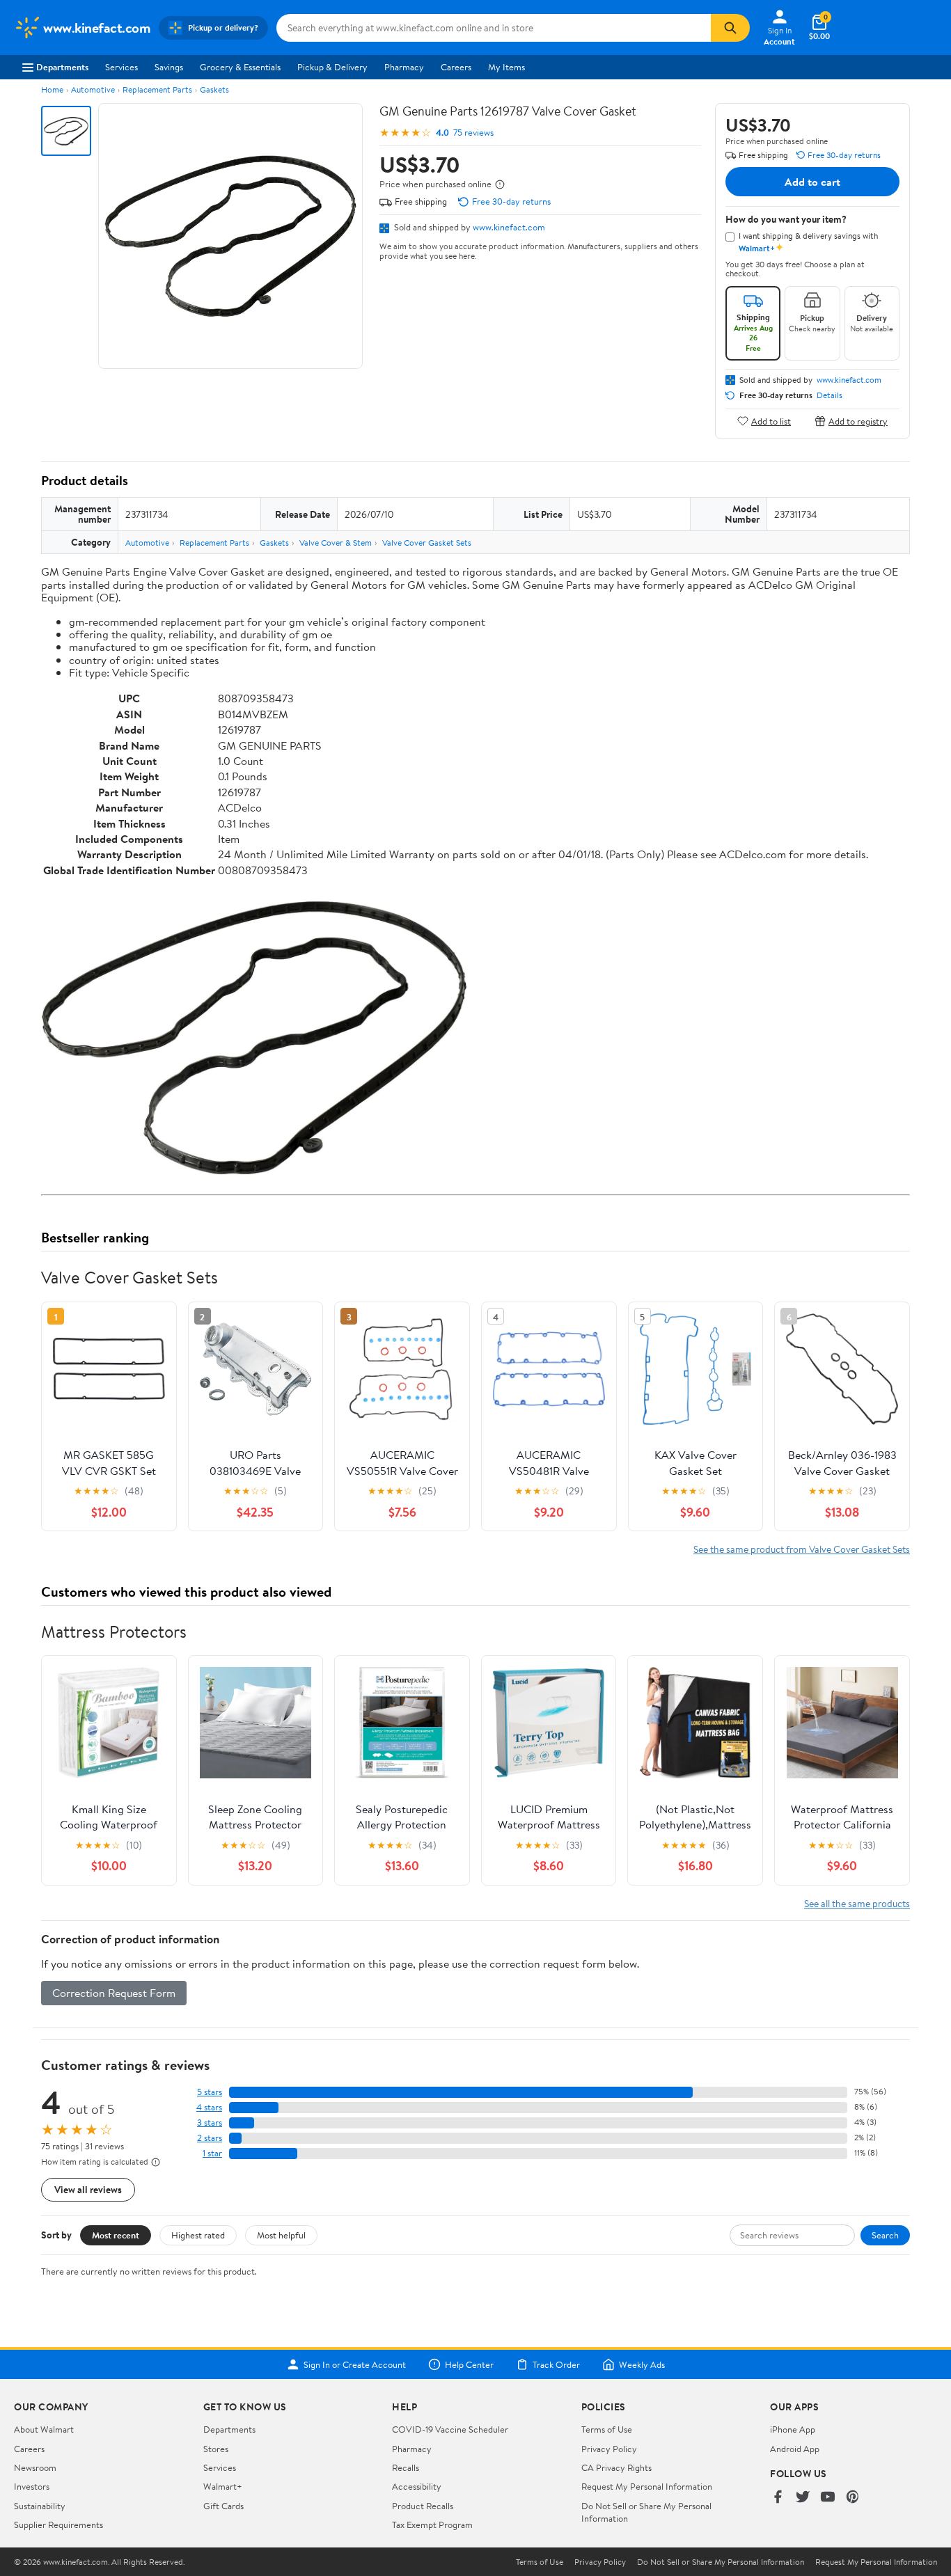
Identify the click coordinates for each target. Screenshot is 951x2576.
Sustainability (40, 2506)
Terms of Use (607, 2429)
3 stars (210, 2123)
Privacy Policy (609, 2449)
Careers (456, 67)
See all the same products (857, 1903)
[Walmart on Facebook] (778, 2498)
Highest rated (198, 2235)
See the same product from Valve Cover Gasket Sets (802, 1549)
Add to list (771, 421)
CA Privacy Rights (616, 2467)
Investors (32, 2486)
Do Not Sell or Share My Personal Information (721, 2562)
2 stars (210, 2138)
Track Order (556, 2364)
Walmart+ (223, 2486)
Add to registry (858, 421)
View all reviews (88, 2189)
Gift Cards (223, 2506)
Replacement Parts (157, 89)
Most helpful (281, 2235)
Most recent (116, 2235)
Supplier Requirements (58, 2524)
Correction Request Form (114, 1993)
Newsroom (35, 2467)
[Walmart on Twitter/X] (803, 2498)
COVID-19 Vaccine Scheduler (450, 2429)
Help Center (469, 2364)
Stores (216, 2449)
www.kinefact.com (509, 227)
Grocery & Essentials (240, 67)
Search (885, 2235)
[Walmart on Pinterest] (853, 2498)
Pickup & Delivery (332, 67)
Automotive (93, 89)
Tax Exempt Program (432, 2524)
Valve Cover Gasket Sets (427, 543)
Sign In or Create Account (355, 2364)
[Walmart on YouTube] (828, 2498)
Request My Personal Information (647, 2486)
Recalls (406, 2467)
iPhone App (793, 2429)
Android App (795, 2449)
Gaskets (214, 89)
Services (121, 67)
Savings (169, 67)
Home (52, 89)
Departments (62, 67)
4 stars (209, 2107)
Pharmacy (404, 67)
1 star (212, 2153)
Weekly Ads (642, 2364)
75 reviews (473, 133)
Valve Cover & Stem (336, 543)
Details (830, 395)
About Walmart (44, 2429)
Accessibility (417, 2486)
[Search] (730, 28)
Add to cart (812, 182)
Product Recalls (423, 2506)
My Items (506, 67)
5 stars (210, 2092)
